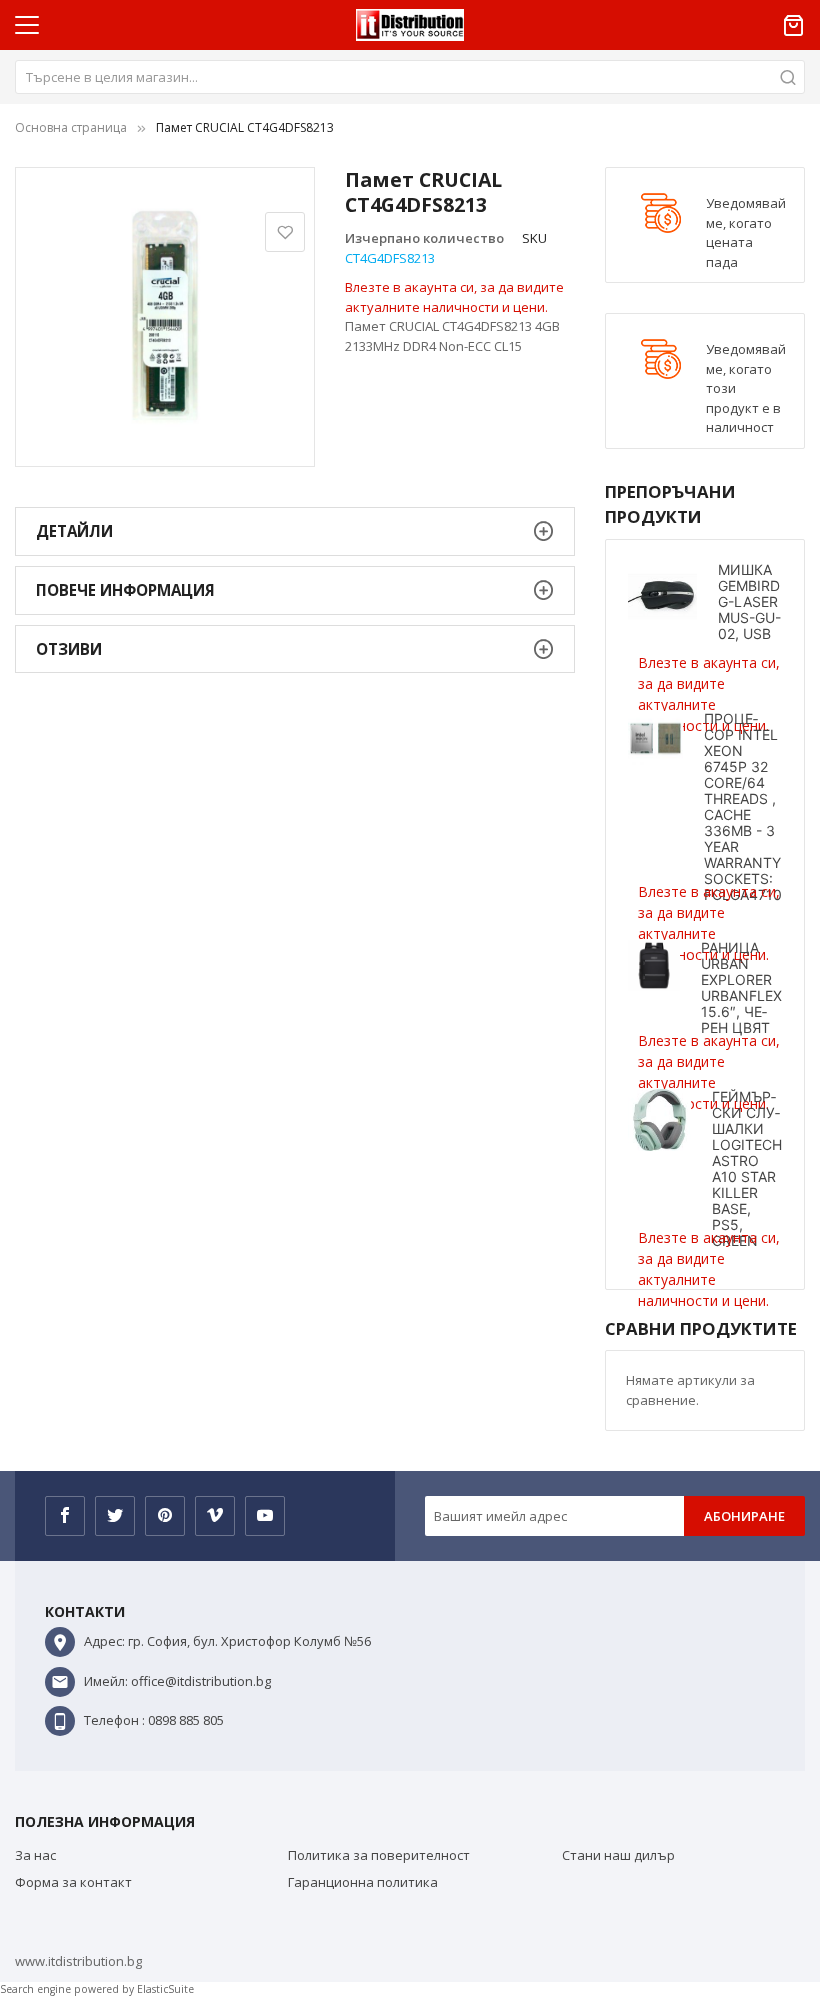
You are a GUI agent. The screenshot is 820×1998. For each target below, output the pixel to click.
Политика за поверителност (379, 1855)
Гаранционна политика (363, 1882)
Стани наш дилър (618, 1855)
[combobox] (410, 77)
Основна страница (71, 127)
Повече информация (125, 590)
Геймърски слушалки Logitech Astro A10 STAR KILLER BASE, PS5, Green (747, 1168)
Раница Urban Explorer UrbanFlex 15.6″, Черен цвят (741, 987)
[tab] (295, 531)
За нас (35, 1855)
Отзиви (69, 649)
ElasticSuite (165, 1989)
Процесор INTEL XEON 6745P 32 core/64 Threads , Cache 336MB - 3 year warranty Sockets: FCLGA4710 (743, 806)
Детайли (74, 531)
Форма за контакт (73, 1882)
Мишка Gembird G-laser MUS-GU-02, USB (749, 601)
